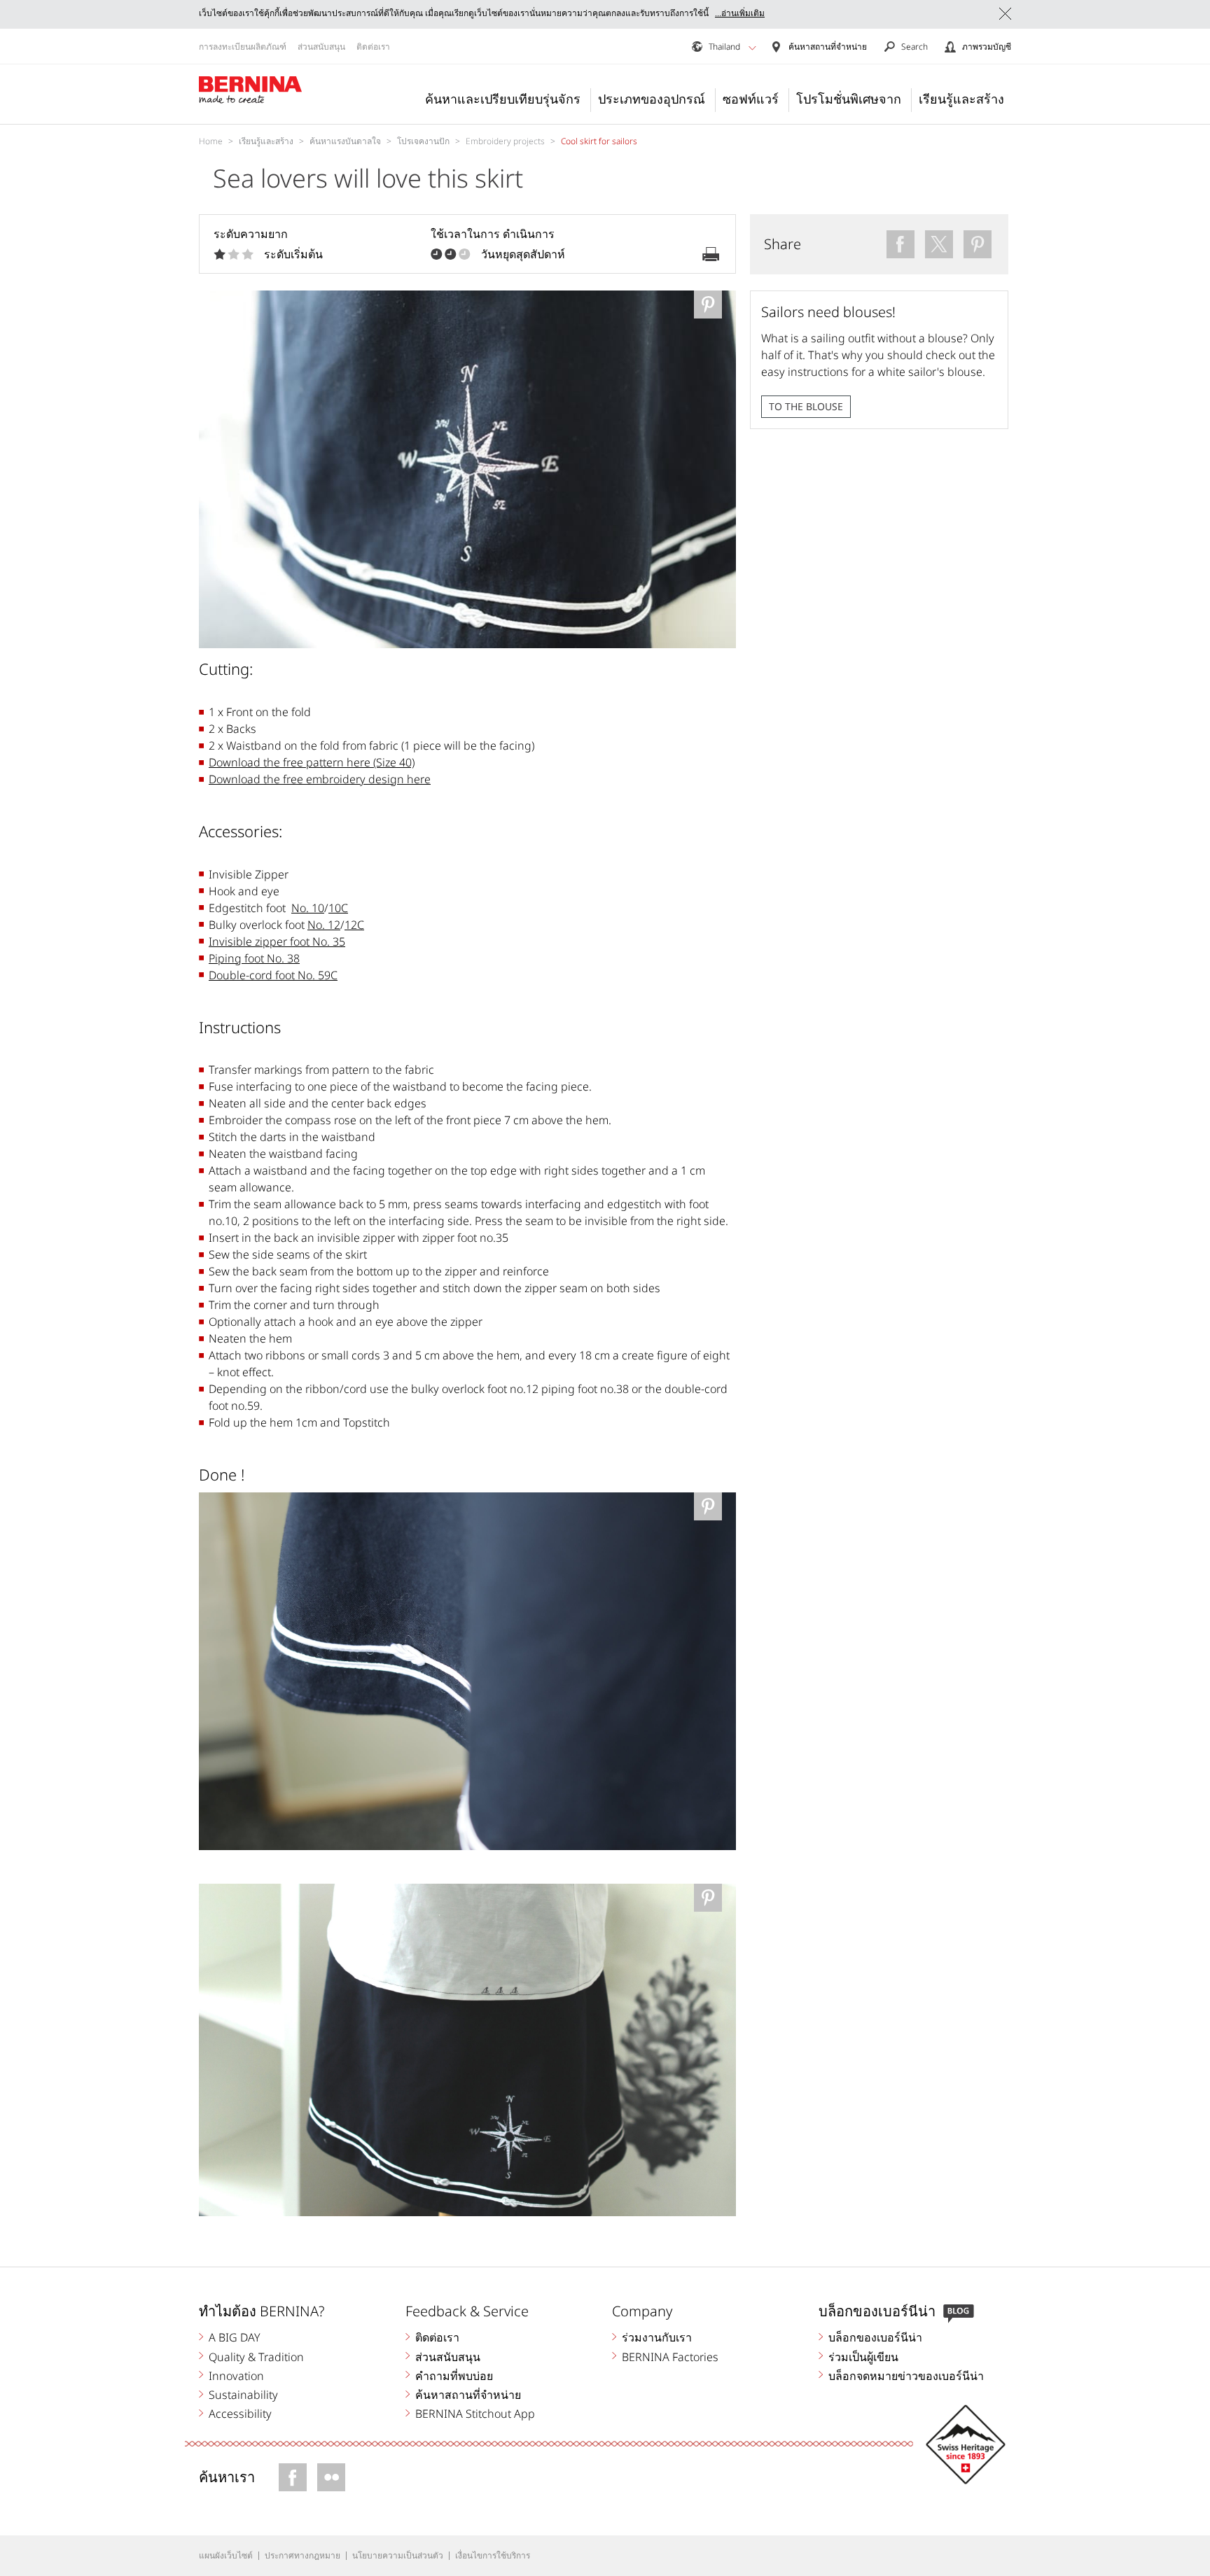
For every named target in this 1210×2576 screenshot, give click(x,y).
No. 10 (308, 908)
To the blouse (806, 406)
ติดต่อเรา (373, 47)
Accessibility (240, 2414)
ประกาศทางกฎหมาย (302, 2555)
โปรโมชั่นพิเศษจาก (849, 99)
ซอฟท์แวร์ (751, 99)
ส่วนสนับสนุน (321, 47)
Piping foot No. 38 (254, 958)
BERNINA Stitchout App (475, 2414)
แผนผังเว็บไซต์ (226, 2555)
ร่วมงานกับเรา (657, 2337)
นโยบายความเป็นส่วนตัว (398, 2555)
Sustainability (243, 2395)
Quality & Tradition (256, 2357)
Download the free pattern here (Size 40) (312, 762)
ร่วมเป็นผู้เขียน (863, 2357)
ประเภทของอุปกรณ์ (652, 99)
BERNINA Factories (670, 2357)
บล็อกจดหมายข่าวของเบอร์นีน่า (906, 2376)
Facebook (293, 2477)
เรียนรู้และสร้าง (961, 99)
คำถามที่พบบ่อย (454, 2376)
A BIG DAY (235, 2337)
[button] (752, 48)
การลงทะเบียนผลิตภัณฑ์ (243, 47)
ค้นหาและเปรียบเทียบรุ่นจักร (503, 99)
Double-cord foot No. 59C (273, 975)
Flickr (331, 2477)
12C (354, 925)
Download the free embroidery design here (320, 779)
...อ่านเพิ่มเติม (740, 13)
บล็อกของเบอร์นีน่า (875, 2337)
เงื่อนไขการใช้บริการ (493, 2555)
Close (1005, 14)
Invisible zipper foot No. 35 (277, 941)
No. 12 (324, 925)
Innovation (236, 2376)
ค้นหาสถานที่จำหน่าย (468, 2395)
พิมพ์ (711, 254)
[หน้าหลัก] (251, 90)
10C (338, 908)
